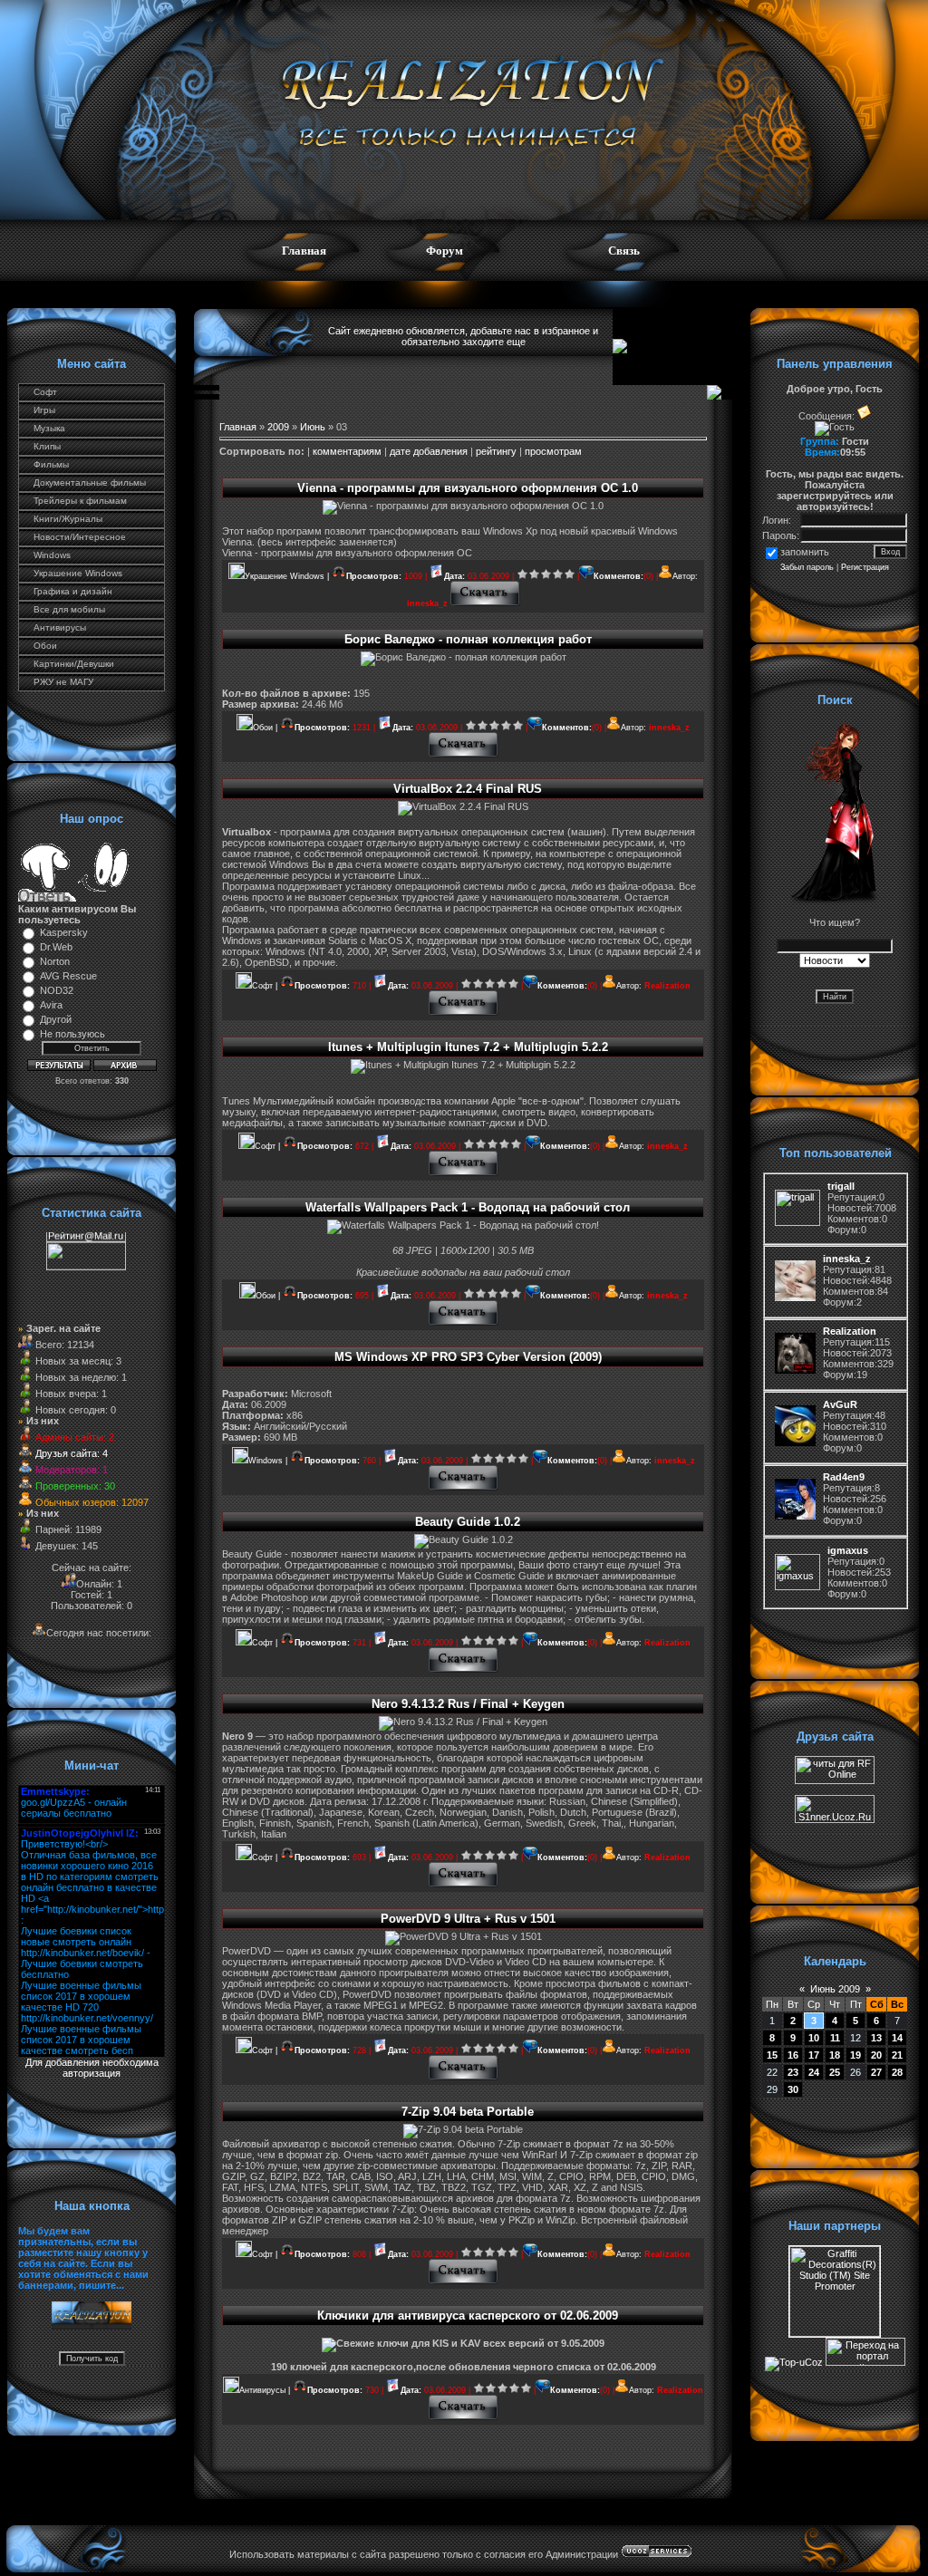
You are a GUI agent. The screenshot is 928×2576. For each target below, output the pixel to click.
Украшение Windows (78, 573)
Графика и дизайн (73, 591)
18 (835, 2055)
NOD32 (57, 990)
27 (876, 2072)
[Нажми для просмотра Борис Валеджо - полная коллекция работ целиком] (464, 755)
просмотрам (553, 451)
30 (793, 2089)
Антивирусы (60, 627)
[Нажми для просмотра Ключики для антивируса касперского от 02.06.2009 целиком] (464, 2417)
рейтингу (496, 451)
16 (793, 2055)
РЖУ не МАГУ (63, 682)
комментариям (347, 451)
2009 (278, 427)
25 (835, 2072)
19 (855, 2055)
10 (814, 2038)
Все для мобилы (69, 609)
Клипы (47, 446)
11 (835, 2038)
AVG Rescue (68, 976)
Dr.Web (56, 947)
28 (897, 2072)
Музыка (49, 428)
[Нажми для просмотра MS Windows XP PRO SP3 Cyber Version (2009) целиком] (464, 1488)
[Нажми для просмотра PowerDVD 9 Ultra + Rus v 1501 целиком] (464, 2078)
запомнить (805, 552)
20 (876, 2055)
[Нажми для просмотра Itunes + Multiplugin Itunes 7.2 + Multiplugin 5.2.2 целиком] (464, 1173)
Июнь (313, 427)
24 (814, 2072)
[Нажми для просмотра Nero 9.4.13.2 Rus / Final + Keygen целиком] (464, 1885)
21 (897, 2055)
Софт (45, 392)
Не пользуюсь (72, 1034)
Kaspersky (64, 932)
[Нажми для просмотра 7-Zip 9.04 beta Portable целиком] (464, 2282)
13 (876, 2038)
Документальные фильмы (90, 482)
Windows (52, 555)
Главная (304, 251)
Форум (445, 251)
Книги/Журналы (68, 519)
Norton (55, 961)
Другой (56, 1019)
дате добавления (429, 451)
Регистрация (865, 567)
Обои (45, 646)
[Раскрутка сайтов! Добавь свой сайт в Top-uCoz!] (794, 2362)
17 (814, 2055)
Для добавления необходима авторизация (92, 2068)
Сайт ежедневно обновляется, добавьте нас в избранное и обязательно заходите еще (463, 336)
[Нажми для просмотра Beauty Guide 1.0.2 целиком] (464, 1670)
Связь (624, 251)
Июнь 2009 (835, 1989)
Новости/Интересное (80, 537)
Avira (51, 1005)
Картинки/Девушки (74, 664)
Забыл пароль (807, 567)
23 (793, 2072)
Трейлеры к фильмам (80, 501)
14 (897, 2038)
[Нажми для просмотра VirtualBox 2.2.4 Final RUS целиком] (464, 1013)
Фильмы (51, 464)
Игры (44, 410)
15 (772, 2055)
